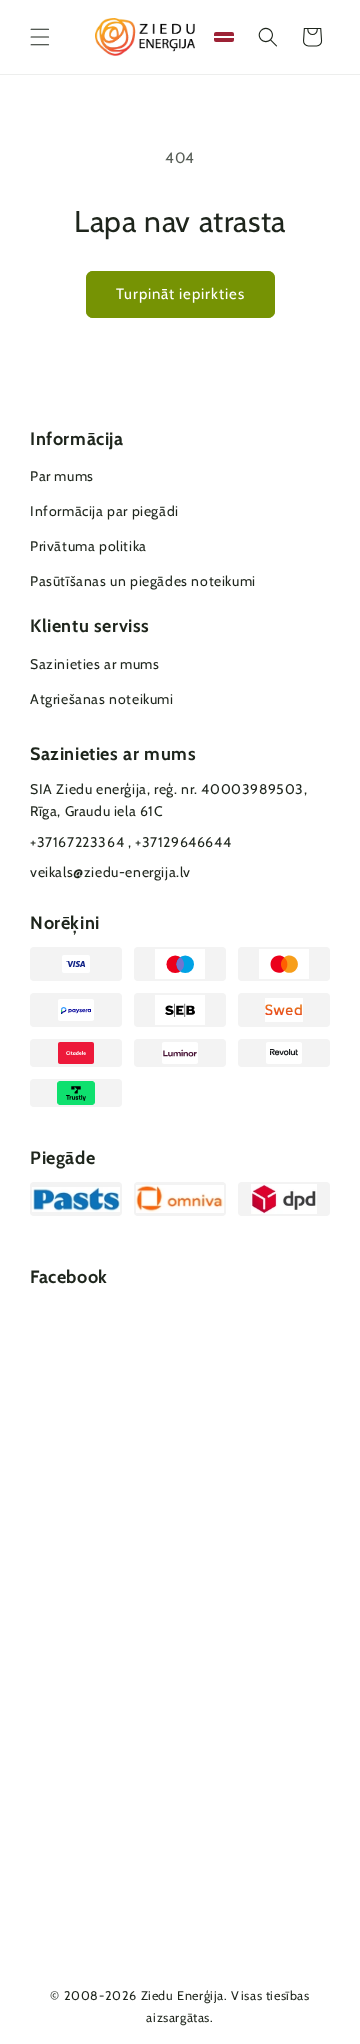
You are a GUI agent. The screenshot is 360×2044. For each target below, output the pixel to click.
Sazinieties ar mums (94, 664)
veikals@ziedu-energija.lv (110, 872)
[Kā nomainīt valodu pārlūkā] (224, 37)
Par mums (62, 476)
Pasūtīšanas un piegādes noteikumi (143, 581)
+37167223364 (77, 842)
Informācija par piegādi (104, 511)
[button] (40, 37)
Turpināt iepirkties (180, 294)
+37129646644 (183, 842)
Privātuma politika (88, 546)
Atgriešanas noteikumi (102, 699)
